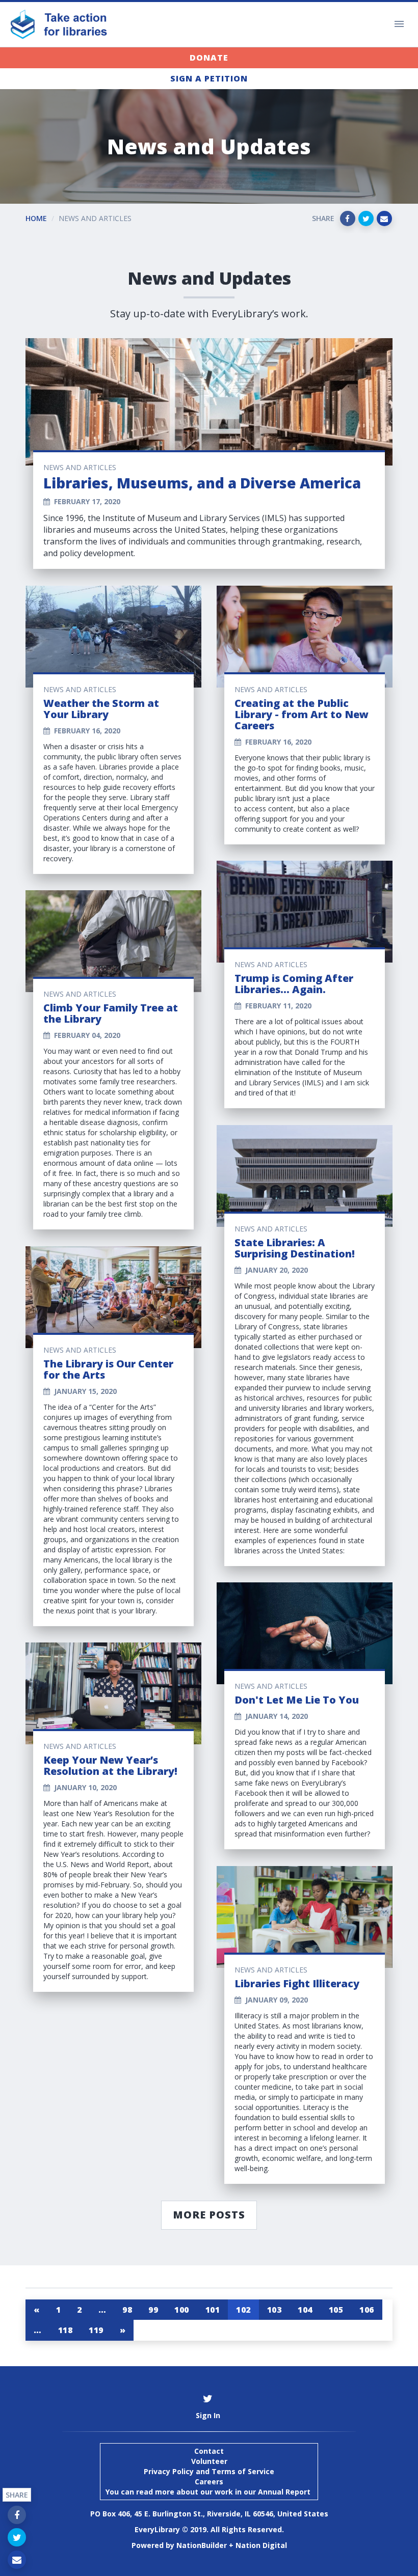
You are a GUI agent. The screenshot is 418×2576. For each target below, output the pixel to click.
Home (36, 218)
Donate (209, 58)
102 (243, 2310)
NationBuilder (202, 2545)
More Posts (209, 2215)
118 (66, 2330)
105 (336, 2310)
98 (127, 2310)
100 (182, 2310)
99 (153, 2310)
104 (305, 2310)
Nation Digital (261, 2545)
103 (275, 2310)
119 (96, 2330)
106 (367, 2310)
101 (213, 2310)
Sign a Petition (209, 78)
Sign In (208, 2415)
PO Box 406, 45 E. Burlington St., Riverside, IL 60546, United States (209, 2514)
